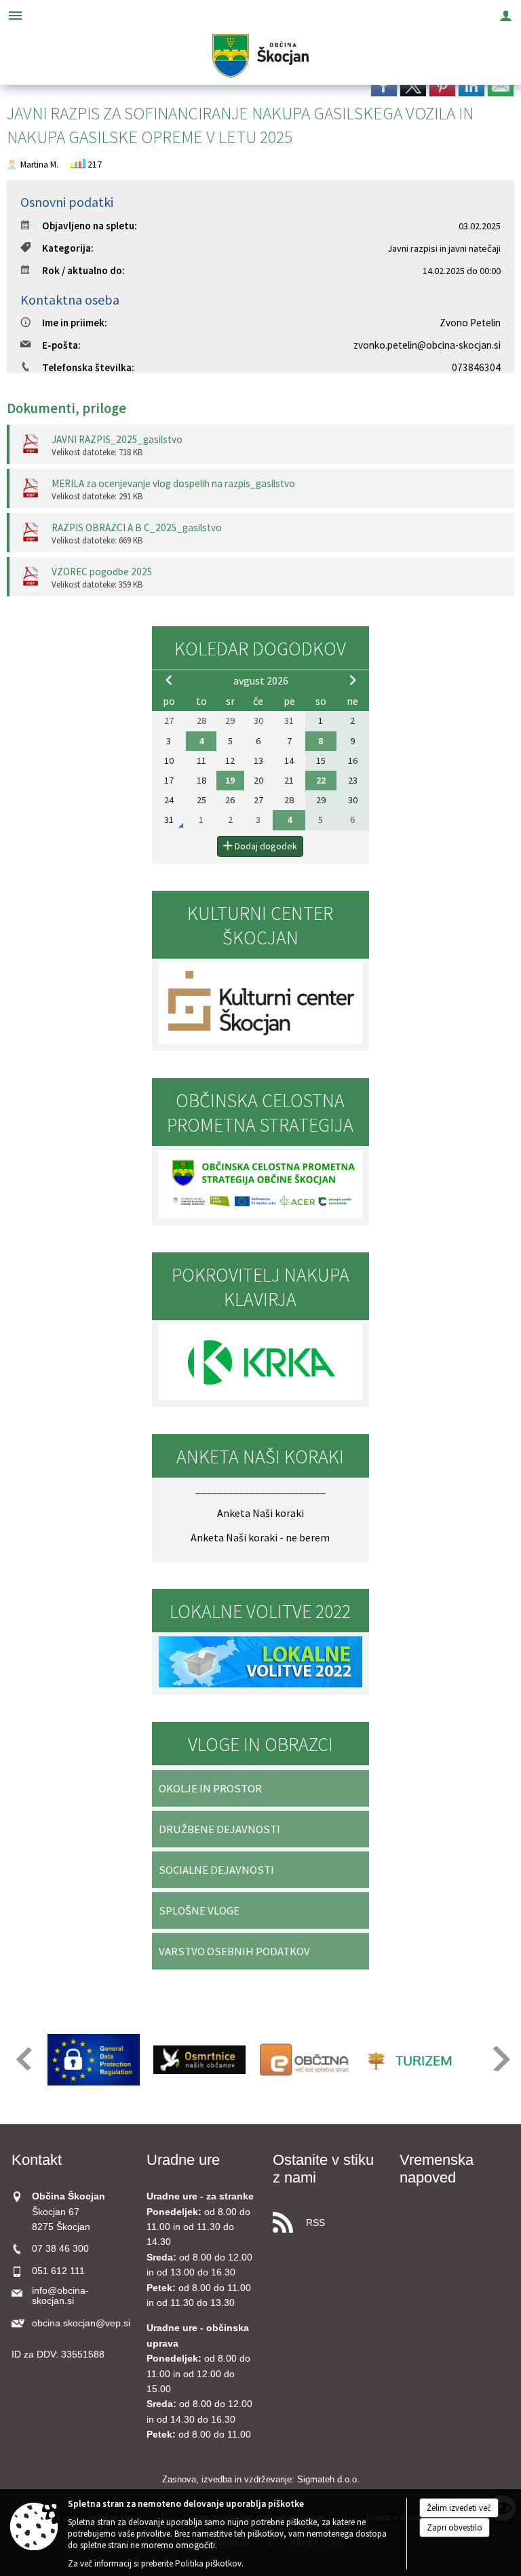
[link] (384, 85)
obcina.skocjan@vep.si (81, 2323)
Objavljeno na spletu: (90, 226)
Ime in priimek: (75, 323)
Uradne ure (183, 2160)
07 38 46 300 (60, 2249)
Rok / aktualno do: (83, 270)
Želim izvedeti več (459, 2508)
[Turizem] (411, 2060)
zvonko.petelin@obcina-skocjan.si (427, 345)
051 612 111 (58, 2271)
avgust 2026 (261, 680)
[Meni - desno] (506, 15)
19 (230, 780)
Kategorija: (68, 248)
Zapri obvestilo (455, 2527)
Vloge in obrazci (260, 1744)
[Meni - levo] (15, 15)
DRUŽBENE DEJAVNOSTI (219, 1829)
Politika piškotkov (208, 2563)
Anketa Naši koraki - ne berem (260, 1537)
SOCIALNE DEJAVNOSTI (216, 1870)
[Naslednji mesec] (353, 680)
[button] (23, 2059)
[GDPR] (94, 2060)
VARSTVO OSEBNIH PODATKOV (234, 1951)
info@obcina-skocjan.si (60, 2296)
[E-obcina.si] (305, 2060)
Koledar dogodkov (260, 649)
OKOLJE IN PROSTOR (210, 1788)
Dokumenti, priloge (66, 408)
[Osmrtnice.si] (199, 2060)
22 (321, 780)
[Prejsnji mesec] (169, 680)
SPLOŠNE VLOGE (199, 1910)
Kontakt (37, 2160)
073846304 (476, 367)
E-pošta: (61, 345)
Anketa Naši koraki (260, 1513)
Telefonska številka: (88, 367)
